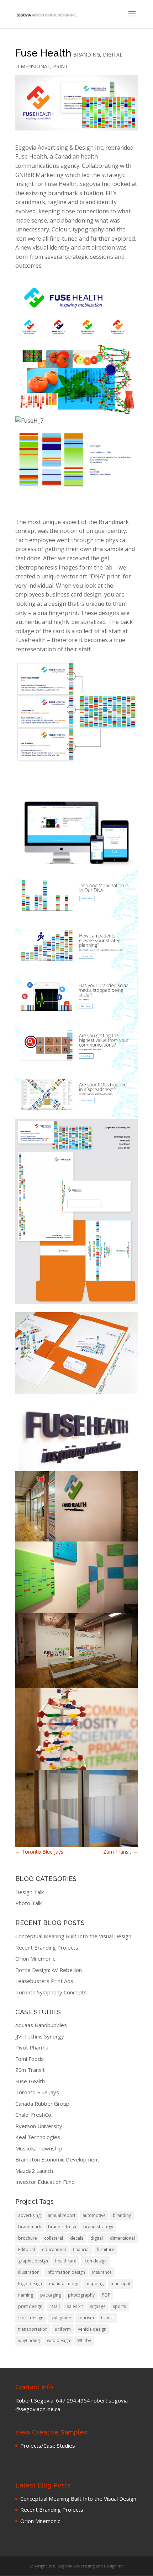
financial (81, 2249)
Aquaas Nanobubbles (41, 2025)
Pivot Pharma (32, 2047)
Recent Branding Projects (47, 1947)
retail (55, 2306)
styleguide (61, 2318)
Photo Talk (28, 1903)
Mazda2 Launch (34, 2171)
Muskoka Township (39, 2148)
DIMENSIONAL (33, 66)
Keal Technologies (38, 2137)
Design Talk (30, 1892)
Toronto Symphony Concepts (51, 1992)
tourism (86, 2318)
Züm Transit (120, 1852)
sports (119, 2306)
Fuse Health (30, 2081)
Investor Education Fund (45, 2182)
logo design (30, 2284)
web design (59, 2340)
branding (122, 2215)
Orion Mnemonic (35, 1958)
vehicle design (92, 2329)
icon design (95, 2261)
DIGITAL (113, 55)
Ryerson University (39, 2126)
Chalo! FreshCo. (34, 2115)
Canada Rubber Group (42, 2104)
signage (98, 2306)
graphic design (33, 2261)
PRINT (60, 66)
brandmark (30, 2227)
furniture (105, 2249)
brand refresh (62, 2227)
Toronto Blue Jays (39, 1852)
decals (77, 2238)
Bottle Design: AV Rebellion (49, 1970)
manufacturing (64, 2284)
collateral (54, 2238)
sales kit (75, 2306)
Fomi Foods (30, 2059)
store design (31, 2318)
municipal (120, 2284)
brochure (28, 2238)
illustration (29, 2272)
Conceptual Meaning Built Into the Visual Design (73, 1936)
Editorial (27, 2249)
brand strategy (98, 2227)
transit (107, 2318)
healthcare (66, 2261)
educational (54, 2249)
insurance (102, 2272)
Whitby (84, 2340)
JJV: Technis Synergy (40, 2036)
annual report (62, 2215)
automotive (94, 2215)
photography (81, 2295)
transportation (33, 2329)
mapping (94, 2284)
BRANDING (87, 55)
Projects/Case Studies (48, 2446)
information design (66, 2272)
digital (97, 2238)
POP (106, 2295)
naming (26, 2295)
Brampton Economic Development (57, 2159)
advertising (29, 2215)
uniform (63, 2329)
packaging (51, 2295)
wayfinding (29, 2340)
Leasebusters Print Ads (44, 1981)
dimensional (122, 2238)
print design (30, 2306)
